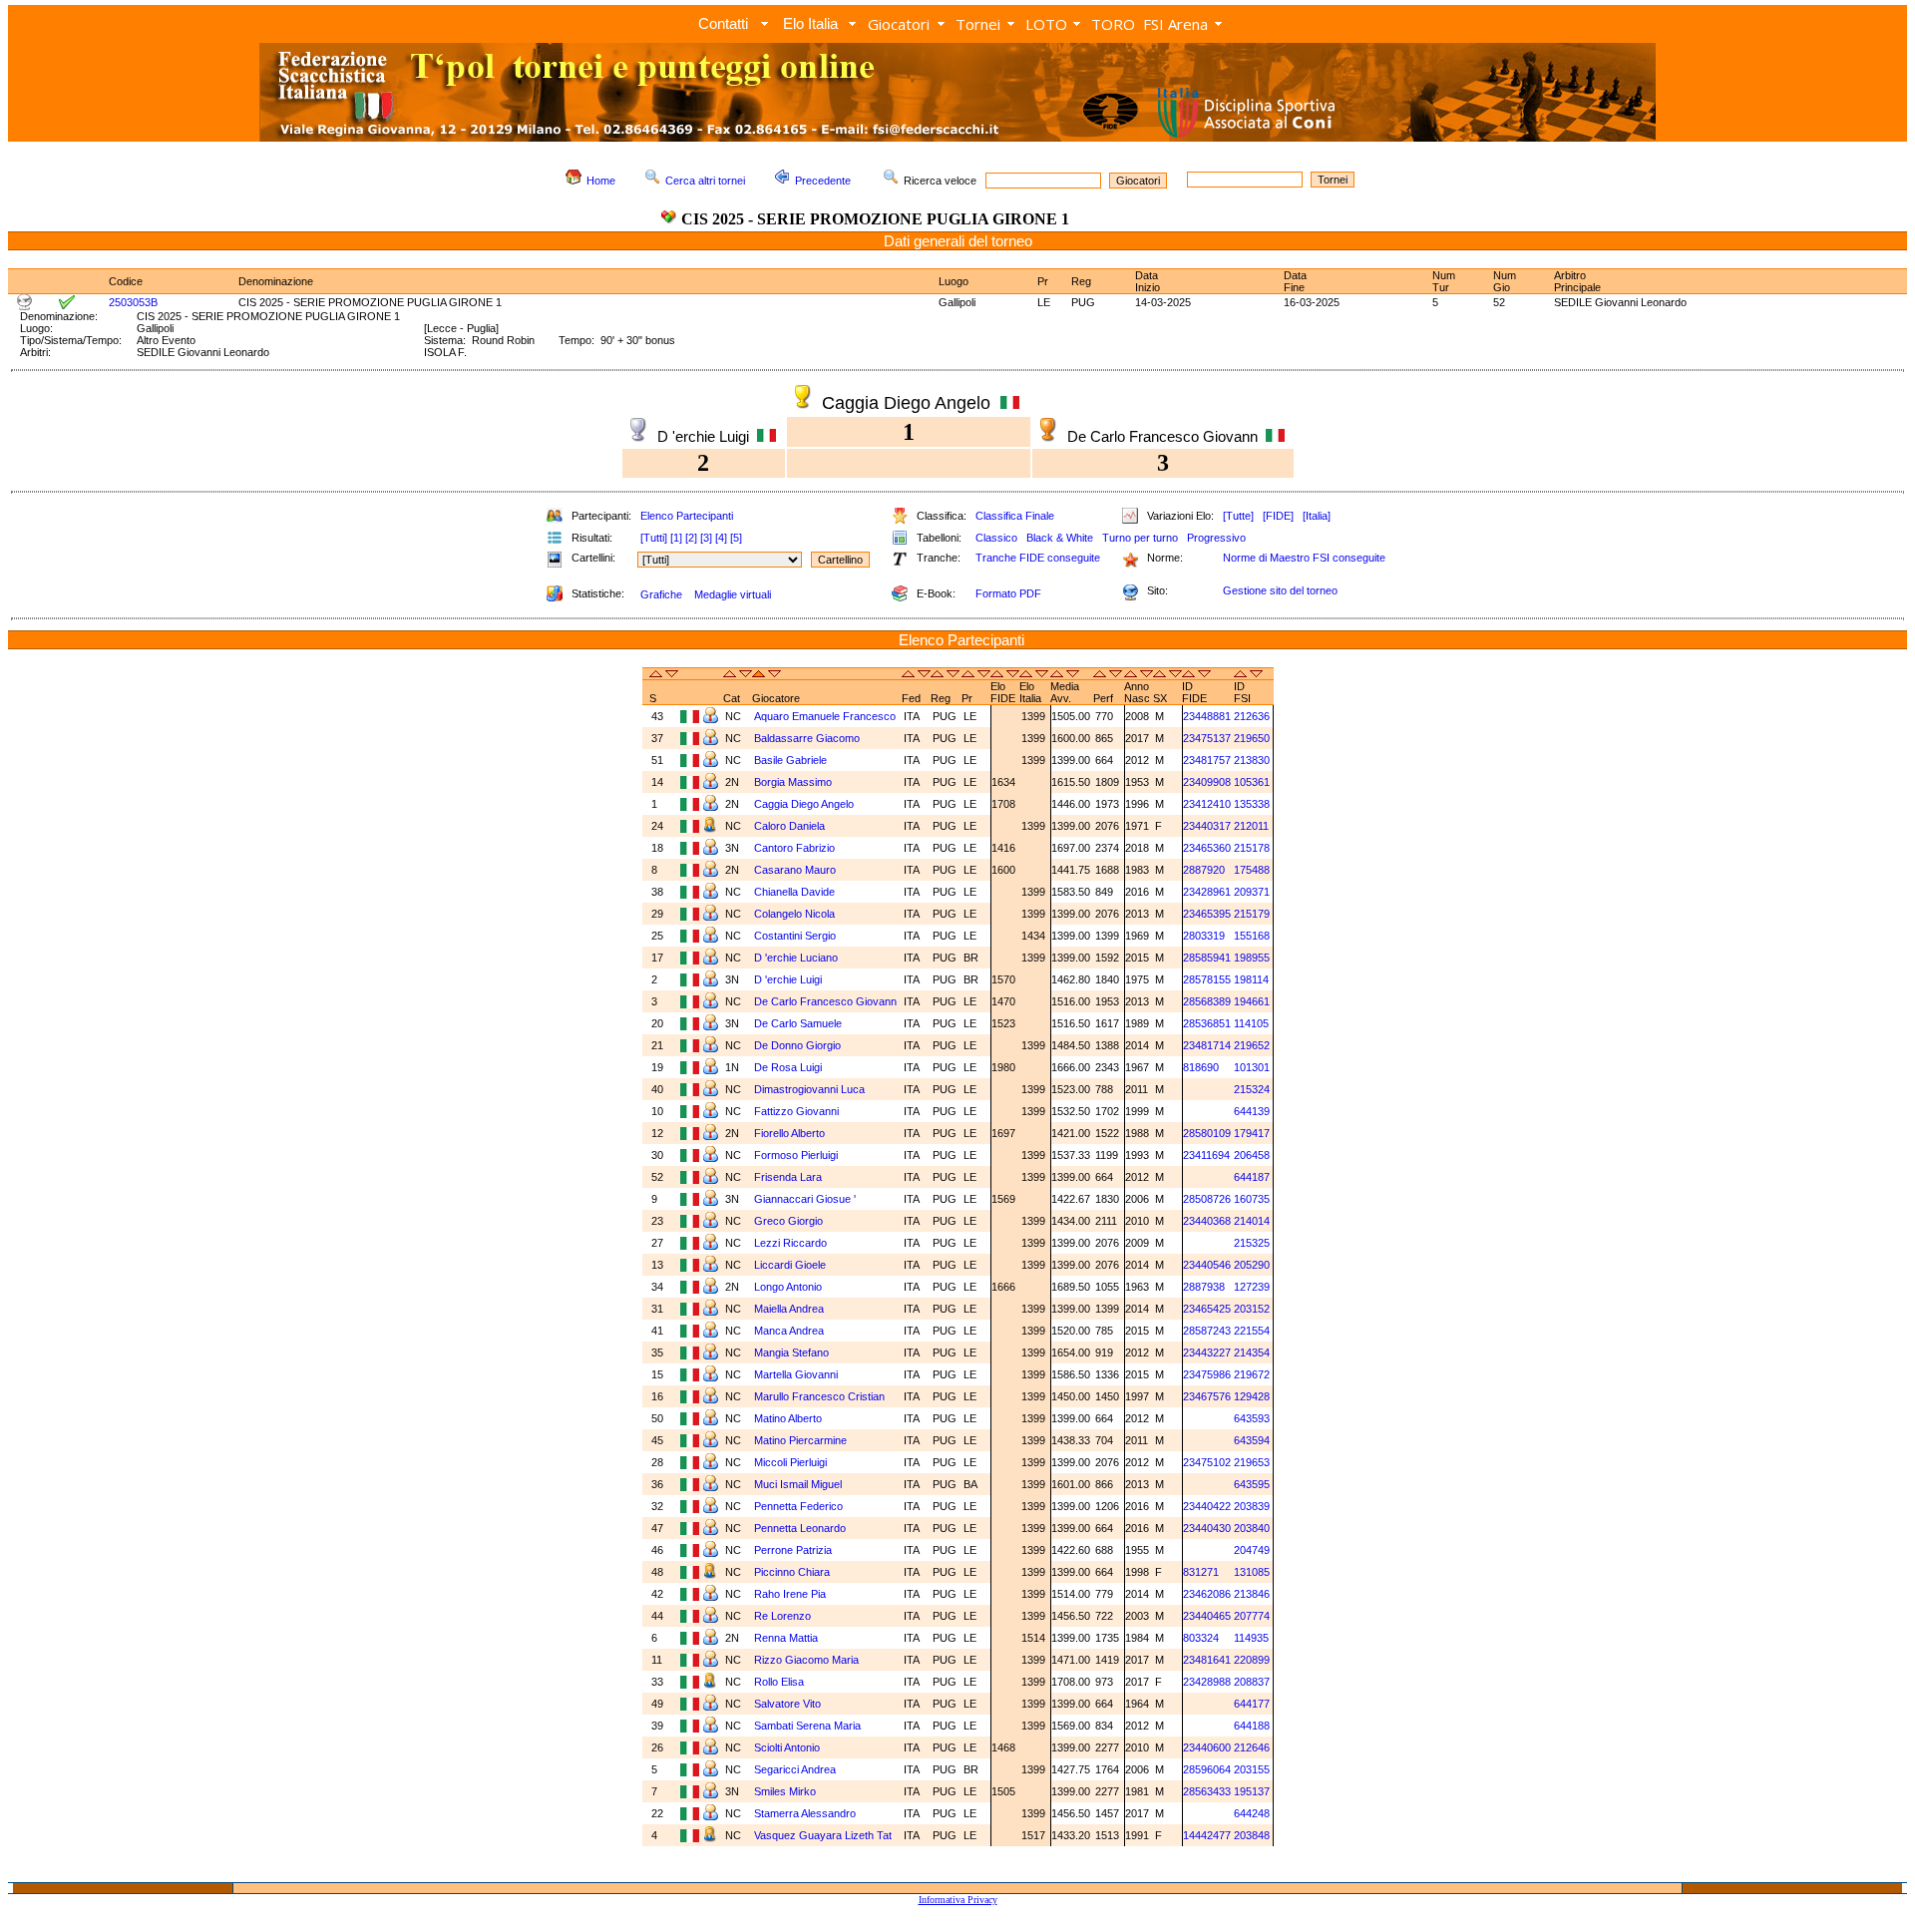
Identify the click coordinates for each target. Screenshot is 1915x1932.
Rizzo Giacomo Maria (806, 1660)
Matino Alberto (788, 1418)
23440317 (1207, 826)
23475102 (1207, 1462)
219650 (1252, 738)
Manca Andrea (789, 1331)
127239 (1252, 1287)
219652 (1252, 1045)
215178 (1252, 848)
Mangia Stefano (791, 1352)
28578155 (1207, 979)
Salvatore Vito (787, 1704)
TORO (1113, 24)
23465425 (1207, 1309)
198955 (1252, 958)
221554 (1252, 1331)
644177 (1252, 1704)
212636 (1252, 716)
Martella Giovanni (796, 1374)
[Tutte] (1238, 516)
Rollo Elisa (779, 1682)
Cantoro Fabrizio (794, 848)
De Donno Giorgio (797, 1045)
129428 (1252, 1396)
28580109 (1207, 1133)
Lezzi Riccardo (790, 1243)
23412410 (1207, 804)
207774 (1252, 1616)
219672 (1252, 1374)
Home (601, 181)
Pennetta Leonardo (800, 1528)
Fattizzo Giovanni (796, 1111)
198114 (1251, 979)
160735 (1252, 1199)
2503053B (133, 302)
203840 (1252, 1528)
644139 (1252, 1111)
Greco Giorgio (788, 1221)
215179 (1252, 914)
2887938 (1204, 1287)
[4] (721, 538)
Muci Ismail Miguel (798, 1484)
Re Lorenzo (782, 1616)
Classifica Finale (1015, 516)
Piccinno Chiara (792, 1572)
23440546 (1207, 1265)
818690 (1201, 1067)
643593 (1252, 1418)
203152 (1252, 1309)
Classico (996, 538)
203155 (1252, 1769)
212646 (1252, 1747)
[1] (676, 538)
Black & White (1060, 538)
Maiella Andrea (789, 1309)
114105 (1251, 1023)
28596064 (1207, 1769)
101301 (1252, 1067)
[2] (691, 538)
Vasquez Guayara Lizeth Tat (823, 1835)
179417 (1252, 1133)
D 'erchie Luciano (796, 958)
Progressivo (1216, 538)
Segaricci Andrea (795, 1769)
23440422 (1207, 1506)
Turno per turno (1140, 538)
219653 (1252, 1462)
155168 (1252, 936)
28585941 (1207, 958)
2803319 (1204, 936)
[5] (736, 538)
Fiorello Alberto (789, 1133)
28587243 (1207, 1331)
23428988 (1207, 1682)
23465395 (1207, 914)
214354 (1252, 1352)
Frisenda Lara (788, 1177)
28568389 (1207, 1001)
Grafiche (661, 594)
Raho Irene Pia (790, 1594)
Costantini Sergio (795, 936)
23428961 (1207, 892)
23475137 (1207, 738)
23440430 (1207, 1528)
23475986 (1207, 1374)
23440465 (1207, 1616)
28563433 (1207, 1791)
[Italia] (1317, 516)
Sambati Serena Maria (807, 1726)
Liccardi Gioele (790, 1265)
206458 (1252, 1155)
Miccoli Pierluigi (790, 1462)
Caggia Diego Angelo (804, 804)
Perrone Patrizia (793, 1550)
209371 (1252, 892)
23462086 (1207, 1594)
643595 (1252, 1484)
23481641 (1207, 1660)
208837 (1252, 1682)
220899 (1252, 1660)
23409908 (1207, 782)
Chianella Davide (794, 892)
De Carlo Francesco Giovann (825, 1001)
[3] (706, 538)
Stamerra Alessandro (805, 1813)
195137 (1252, 1791)
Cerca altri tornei (705, 181)
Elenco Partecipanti (687, 516)
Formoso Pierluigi (796, 1155)
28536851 (1207, 1023)
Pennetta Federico (798, 1506)
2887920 (1204, 870)
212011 (1251, 826)
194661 (1252, 1001)
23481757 (1207, 760)
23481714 (1207, 1045)
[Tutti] (654, 538)
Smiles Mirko (785, 1791)
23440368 (1207, 1221)
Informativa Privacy (958, 1900)
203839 (1252, 1506)
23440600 (1207, 1747)
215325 (1252, 1243)
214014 (1252, 1221)
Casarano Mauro (795, 870)
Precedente (823, 181)
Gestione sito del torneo (1280, 590)
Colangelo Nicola (794, 914)
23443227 (1207, 1352)
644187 (1252, 1177)
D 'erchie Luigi (788, 979)
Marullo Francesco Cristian (819, 1396)
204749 (1252, 1550)
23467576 (1207, 1396)
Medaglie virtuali (733, 594)
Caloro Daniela (789, 826)
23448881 (1207, 716)
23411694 (1206, 1155)
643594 (1252, 1440)
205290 (1252, 1265)
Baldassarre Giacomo (807, 738)
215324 (1252, 1089)
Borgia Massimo (793, 782)
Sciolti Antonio (787, 1747)
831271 (1201, 1572)
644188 (1252, 1726)
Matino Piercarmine (800, 1440)
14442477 (1207, 1835)
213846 (1252, 1594)
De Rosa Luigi (788, 1067)
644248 (1252, 1813)
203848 (1252, 1835)
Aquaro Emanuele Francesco (825, 716)
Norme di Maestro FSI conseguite (1304, 558)
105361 (1252, 782)
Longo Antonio (788, 1287)
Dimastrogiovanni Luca (809, 1089)
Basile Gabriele (790, 760)
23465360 (1207, 848)
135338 (1252, 804)
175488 (1252, 870)
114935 (1251, 1638)
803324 (1201, 1638)
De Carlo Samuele (798, 1023)
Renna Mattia (786, 1638)
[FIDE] (1278, 516)
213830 (1252, 760)
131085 (1252, 1572)
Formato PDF (1008, 593)
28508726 (1207, 1199)
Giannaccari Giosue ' (805, 1199)
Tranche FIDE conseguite (1038, 558)
